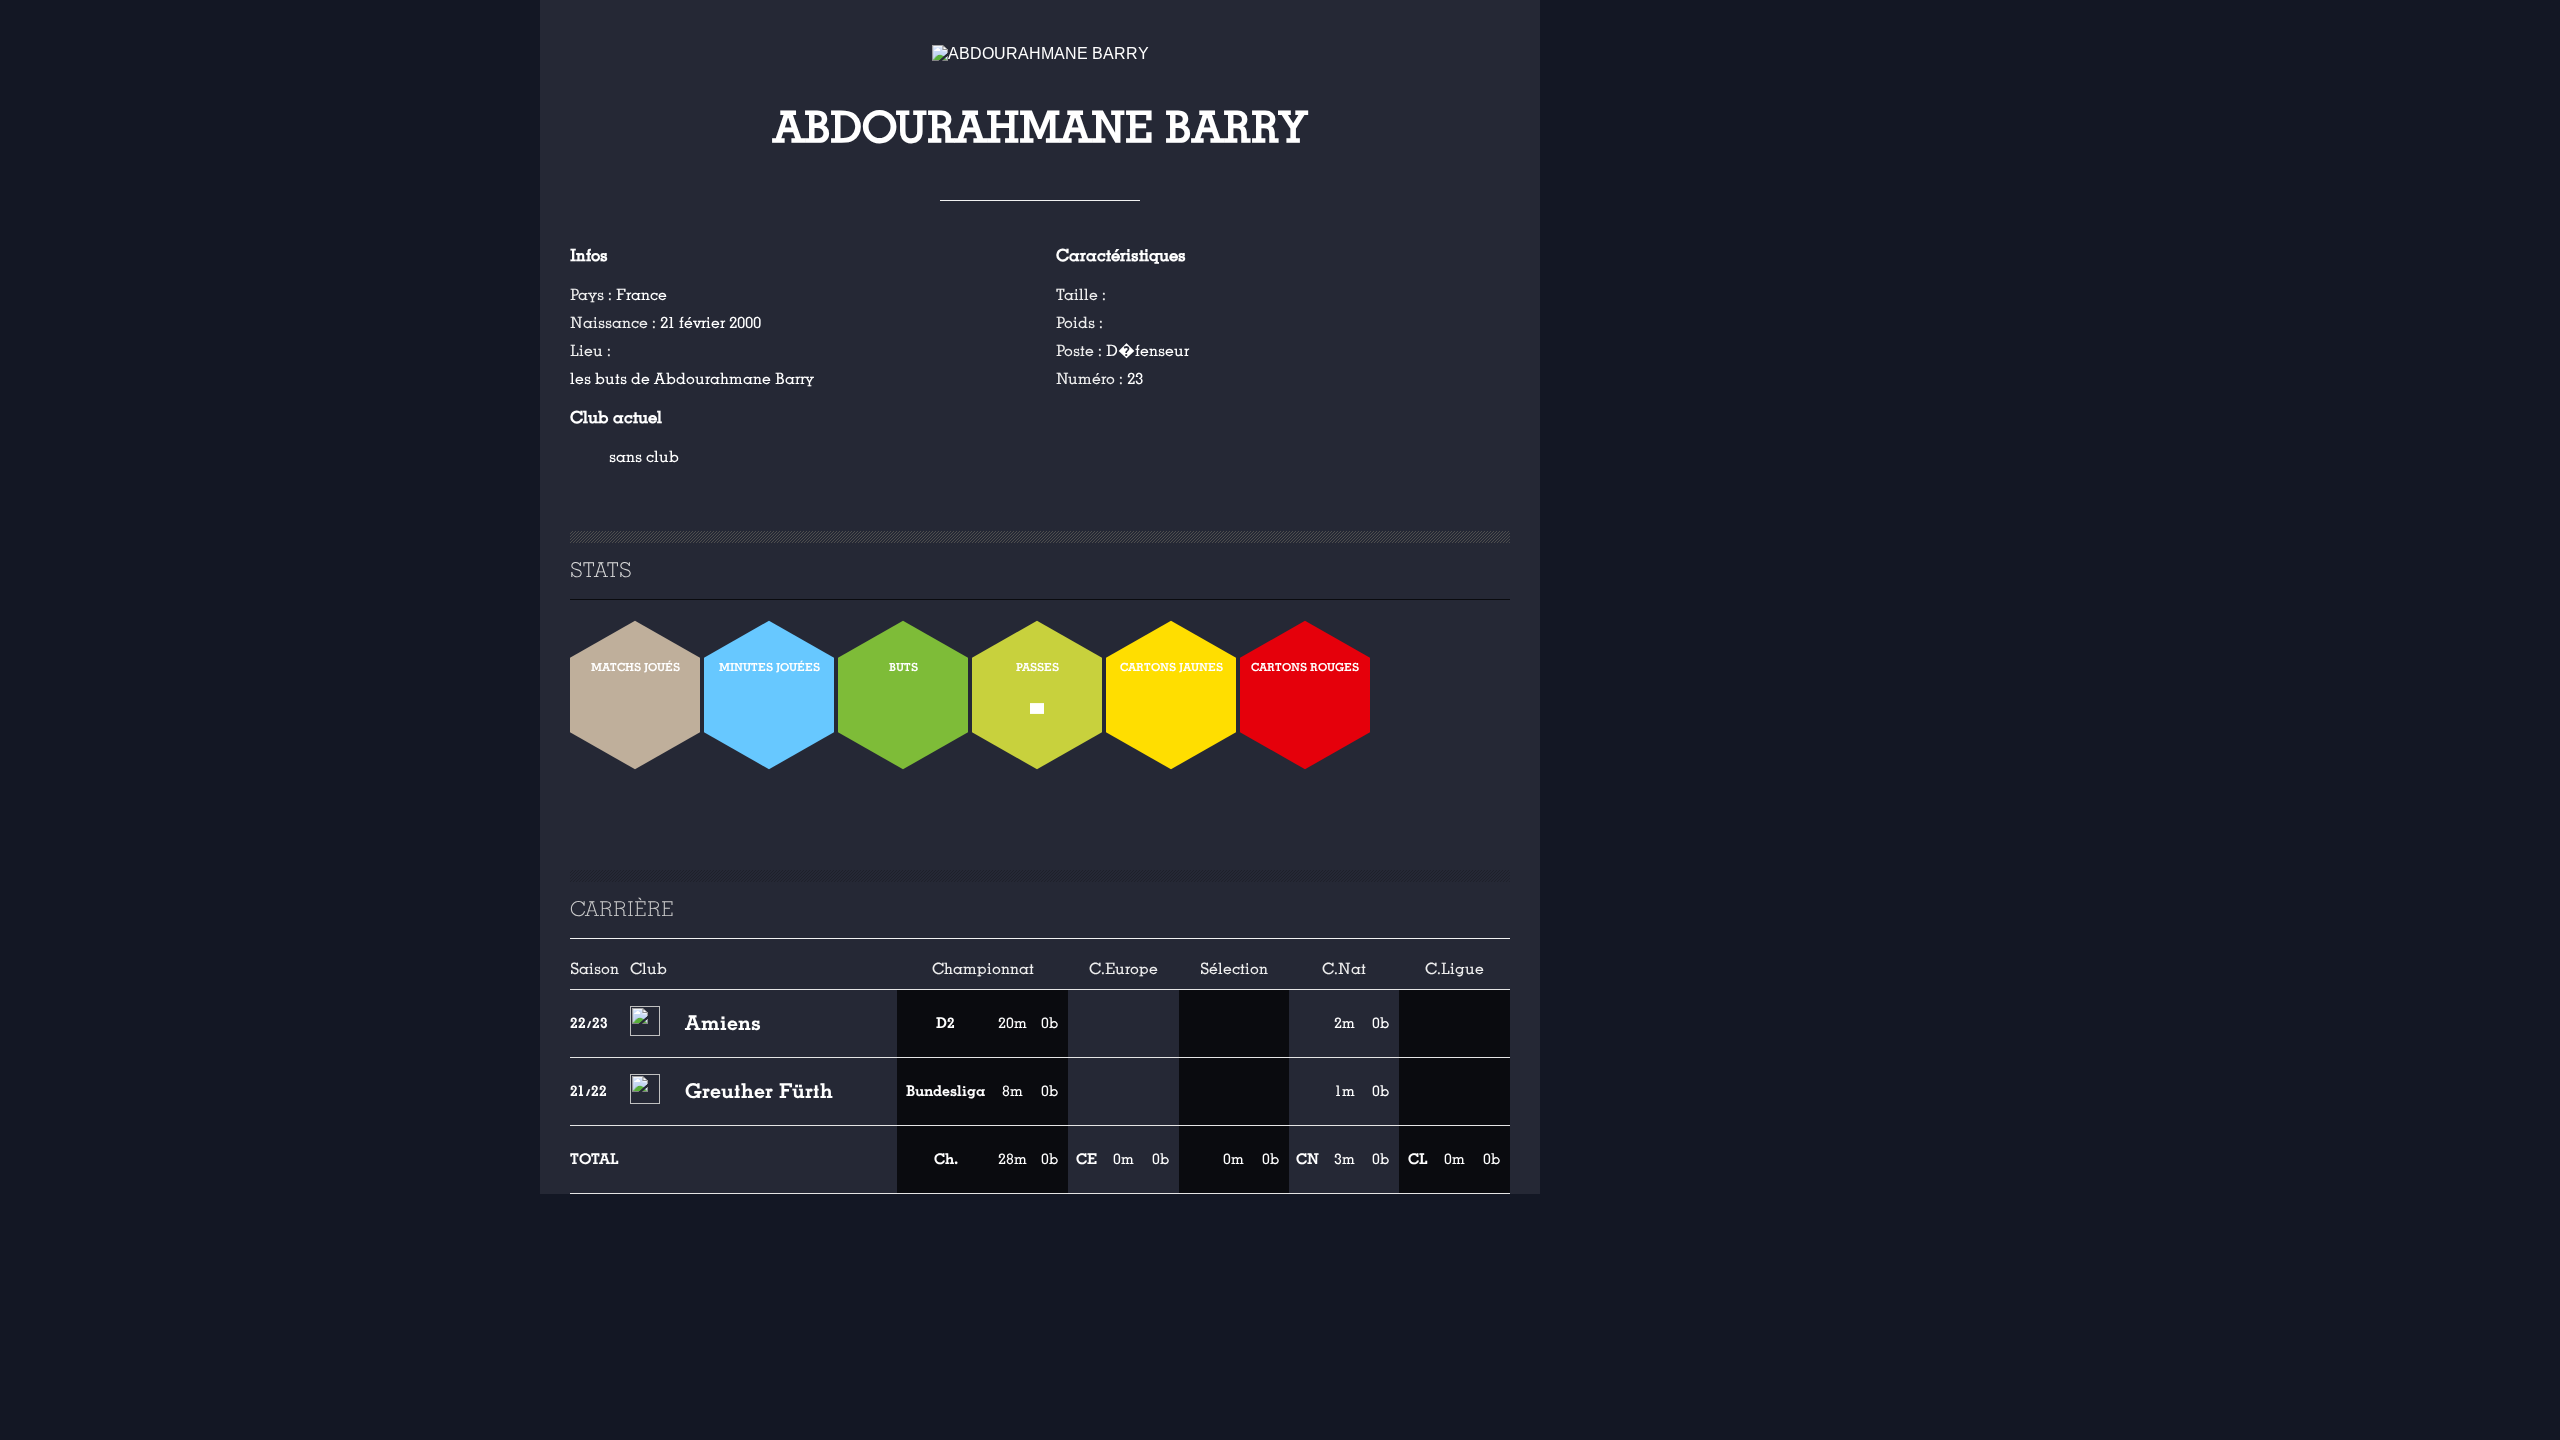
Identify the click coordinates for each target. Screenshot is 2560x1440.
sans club (644, 457)
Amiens (723, 1023)
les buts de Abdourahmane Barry (692, 379)
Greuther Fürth (759, 1091)
